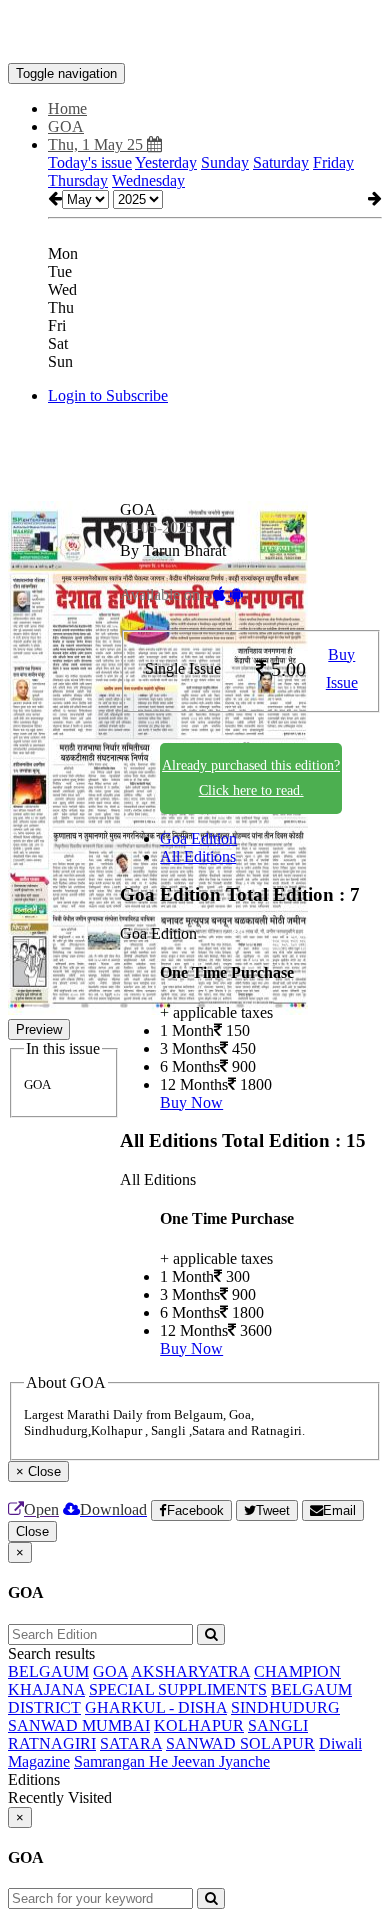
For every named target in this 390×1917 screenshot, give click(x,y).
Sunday (225, 162)
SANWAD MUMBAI (79, 1725)
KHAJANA (46, 1689)
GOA (110, 1671)
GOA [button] (66, 126)
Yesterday (166, 162)
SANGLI (278, 1725)
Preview (39, 1029)
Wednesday (148, 180)
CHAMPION (297, 1671)
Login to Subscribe (108, 395)
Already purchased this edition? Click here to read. (251, 778)
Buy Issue (342, 669)
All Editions (198, 856)
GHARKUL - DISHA (156, 1707)
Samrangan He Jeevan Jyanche (172, 1761)
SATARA (131, 1743)
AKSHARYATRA (190, 1671)
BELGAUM (48, 1671)
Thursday (78, 180)
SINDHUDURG (285, 1707)
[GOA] (195, 33)
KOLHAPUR (199, 1725)
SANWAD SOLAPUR (240, 1743)
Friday (333, 162)
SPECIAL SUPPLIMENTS (178, 1689)
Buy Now (191, 1102)
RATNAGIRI (52, 1743)
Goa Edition (198, 838)
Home (67, 108)
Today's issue (90, 162)
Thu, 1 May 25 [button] (97, 144)
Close (32, 1531)
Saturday (281, 162)
